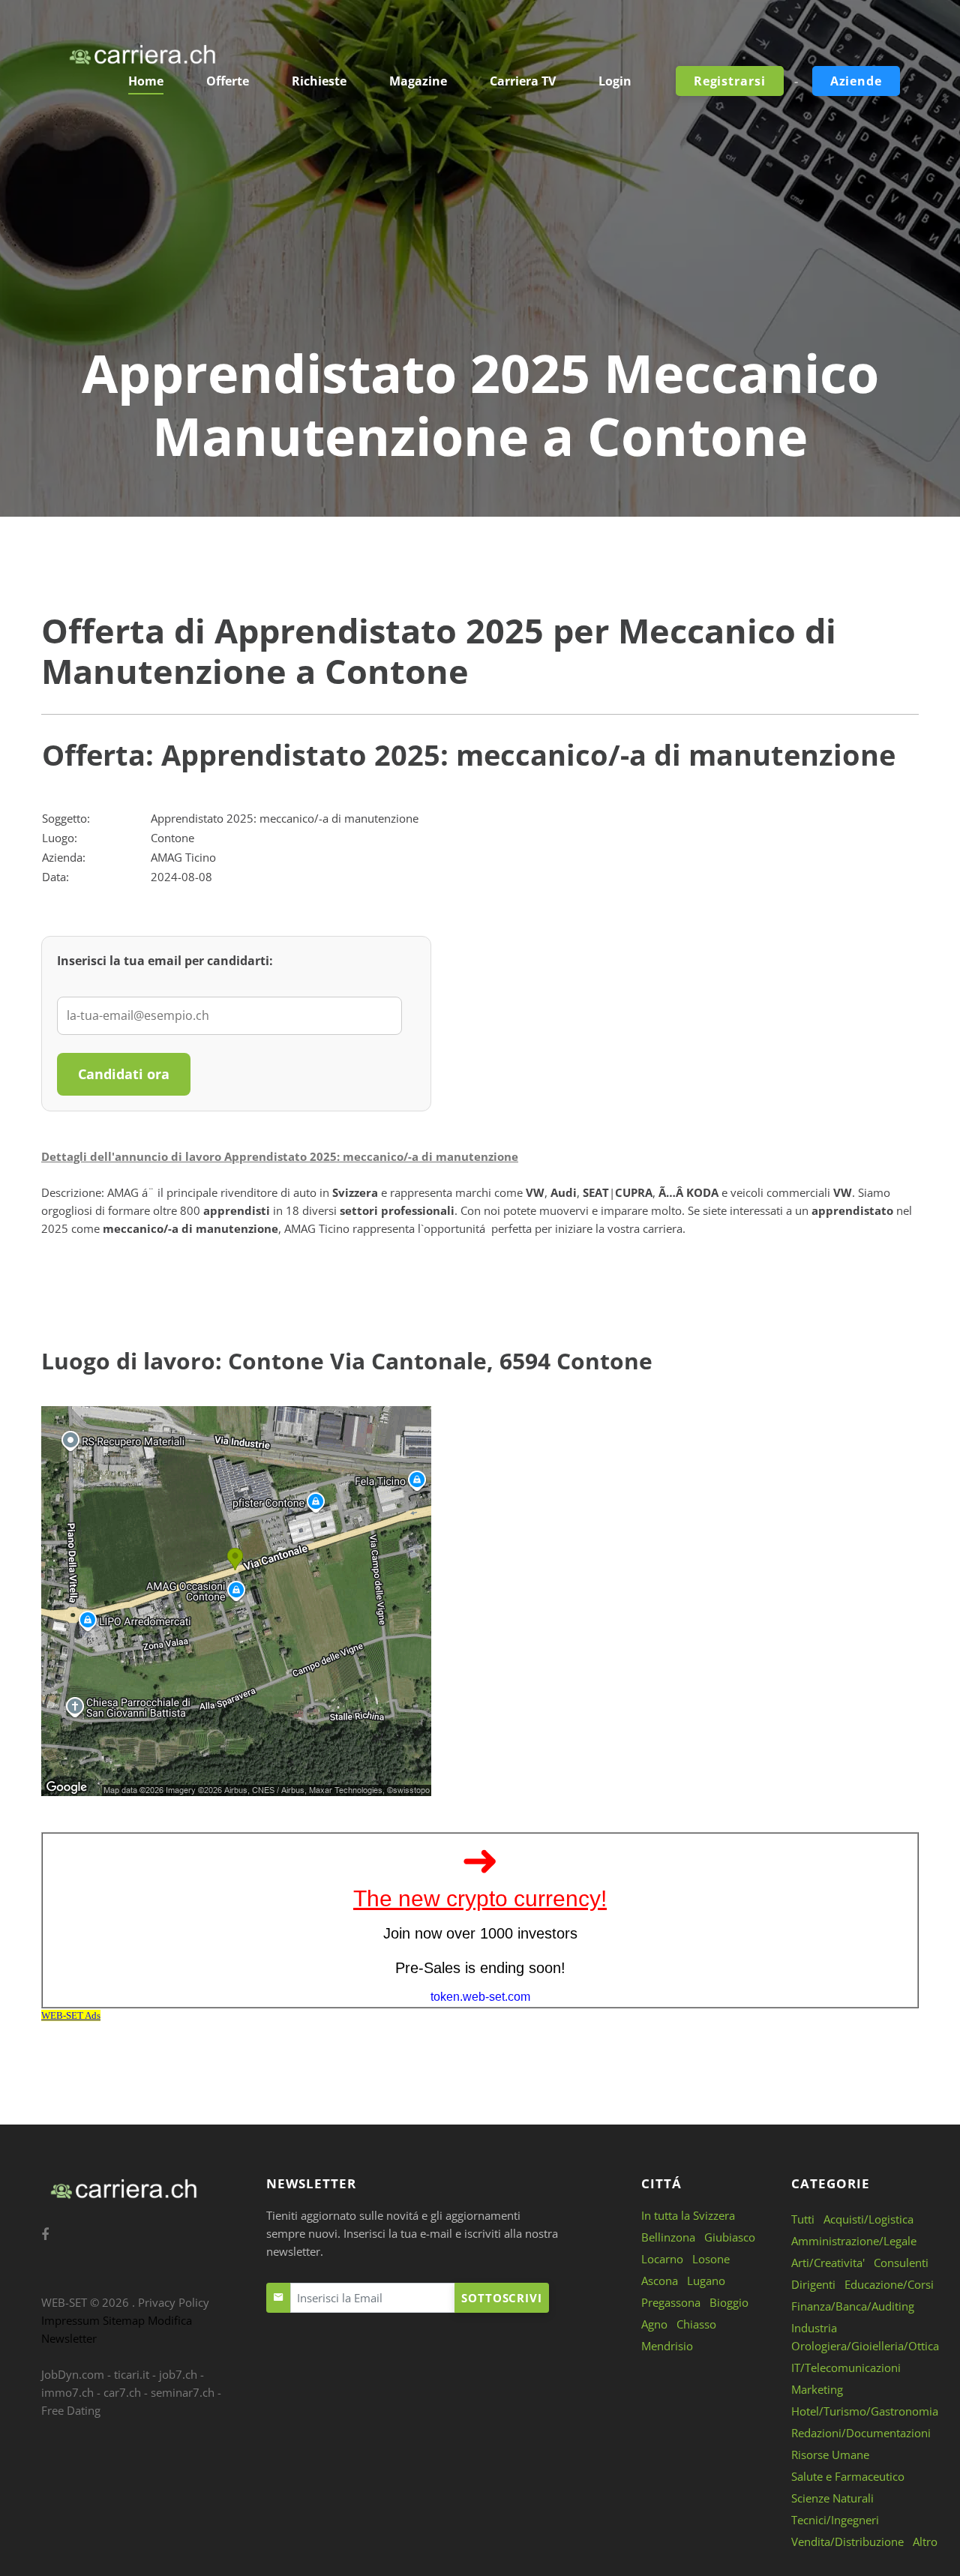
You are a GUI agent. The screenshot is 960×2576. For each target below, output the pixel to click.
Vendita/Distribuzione (847, 2542)
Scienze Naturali (832, 2498)
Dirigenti (813, 2284)
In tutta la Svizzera (688, 2215)
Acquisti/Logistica (868, 2219)
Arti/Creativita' (828, 2263)
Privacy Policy (174, 2302)
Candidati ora (124, 1074)
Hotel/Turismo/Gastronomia (865, 2411)
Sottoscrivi (502, 2298)
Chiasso (696, 2324)
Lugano (706, 2281)
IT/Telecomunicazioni (846, 2368)
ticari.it (132, 2374)
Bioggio (729, 2302)
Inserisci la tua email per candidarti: (165, 961)
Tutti (803, 2219)
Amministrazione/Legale (854, 2241)
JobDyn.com (73, 2374)
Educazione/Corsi (889, 2284)
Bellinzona (668, 2237)
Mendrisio (667, 2346)
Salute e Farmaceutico (848, 2476)
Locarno (662, 2259)
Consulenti (901, 2263)
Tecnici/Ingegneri (835, 2520)
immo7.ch (67, 2392)
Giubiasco (730, 2237)
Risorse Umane (830, 2455)
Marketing (817, 2389)
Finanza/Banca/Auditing (853, 2306)
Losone (711, 2259)
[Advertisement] (480, 229)
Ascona (660, 2281)
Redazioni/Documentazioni (861, 2433)
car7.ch (122, 2392)
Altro (925, 2542)
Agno (654, 2324)
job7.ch (178, 2374)
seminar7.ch (183, 2392)
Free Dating (71, 2410)
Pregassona (671, 2302)
